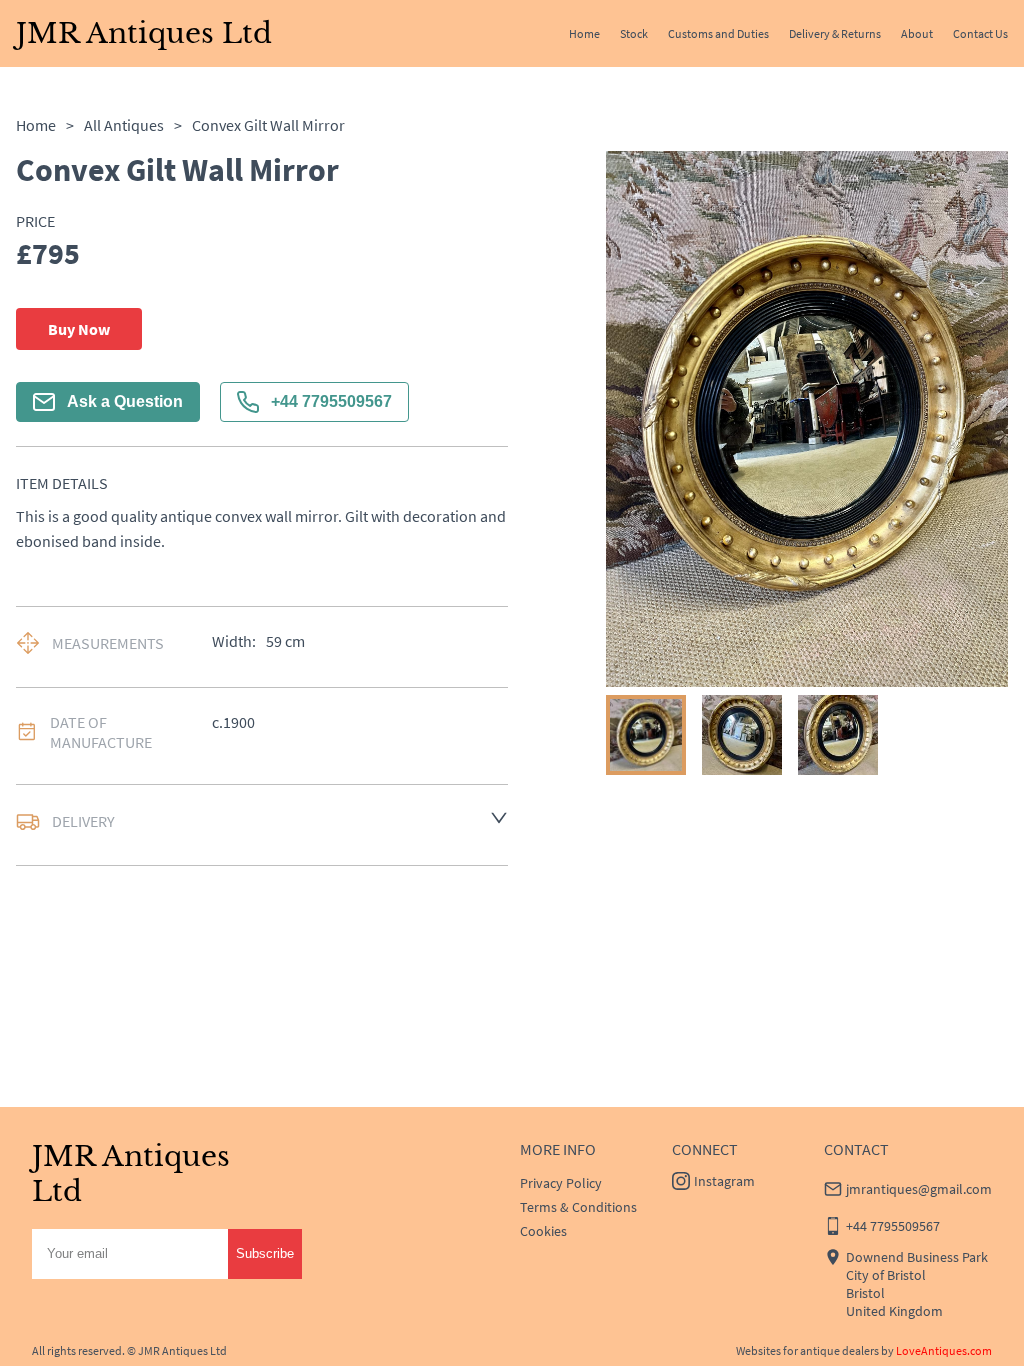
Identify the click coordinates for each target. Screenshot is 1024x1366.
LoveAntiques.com (944, 1350)
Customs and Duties (718, 33)
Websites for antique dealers (807, 1350)
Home (584, 33)
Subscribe (265, 1253)
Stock (634, 33)
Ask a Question (125, 401)
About (917, 33)
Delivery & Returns (835, 33)
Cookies (543, 1231)
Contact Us (980, 33)
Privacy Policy (561, 1183)
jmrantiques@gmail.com (919, 1189)
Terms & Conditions (578, 1207)
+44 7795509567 (331, 401)
